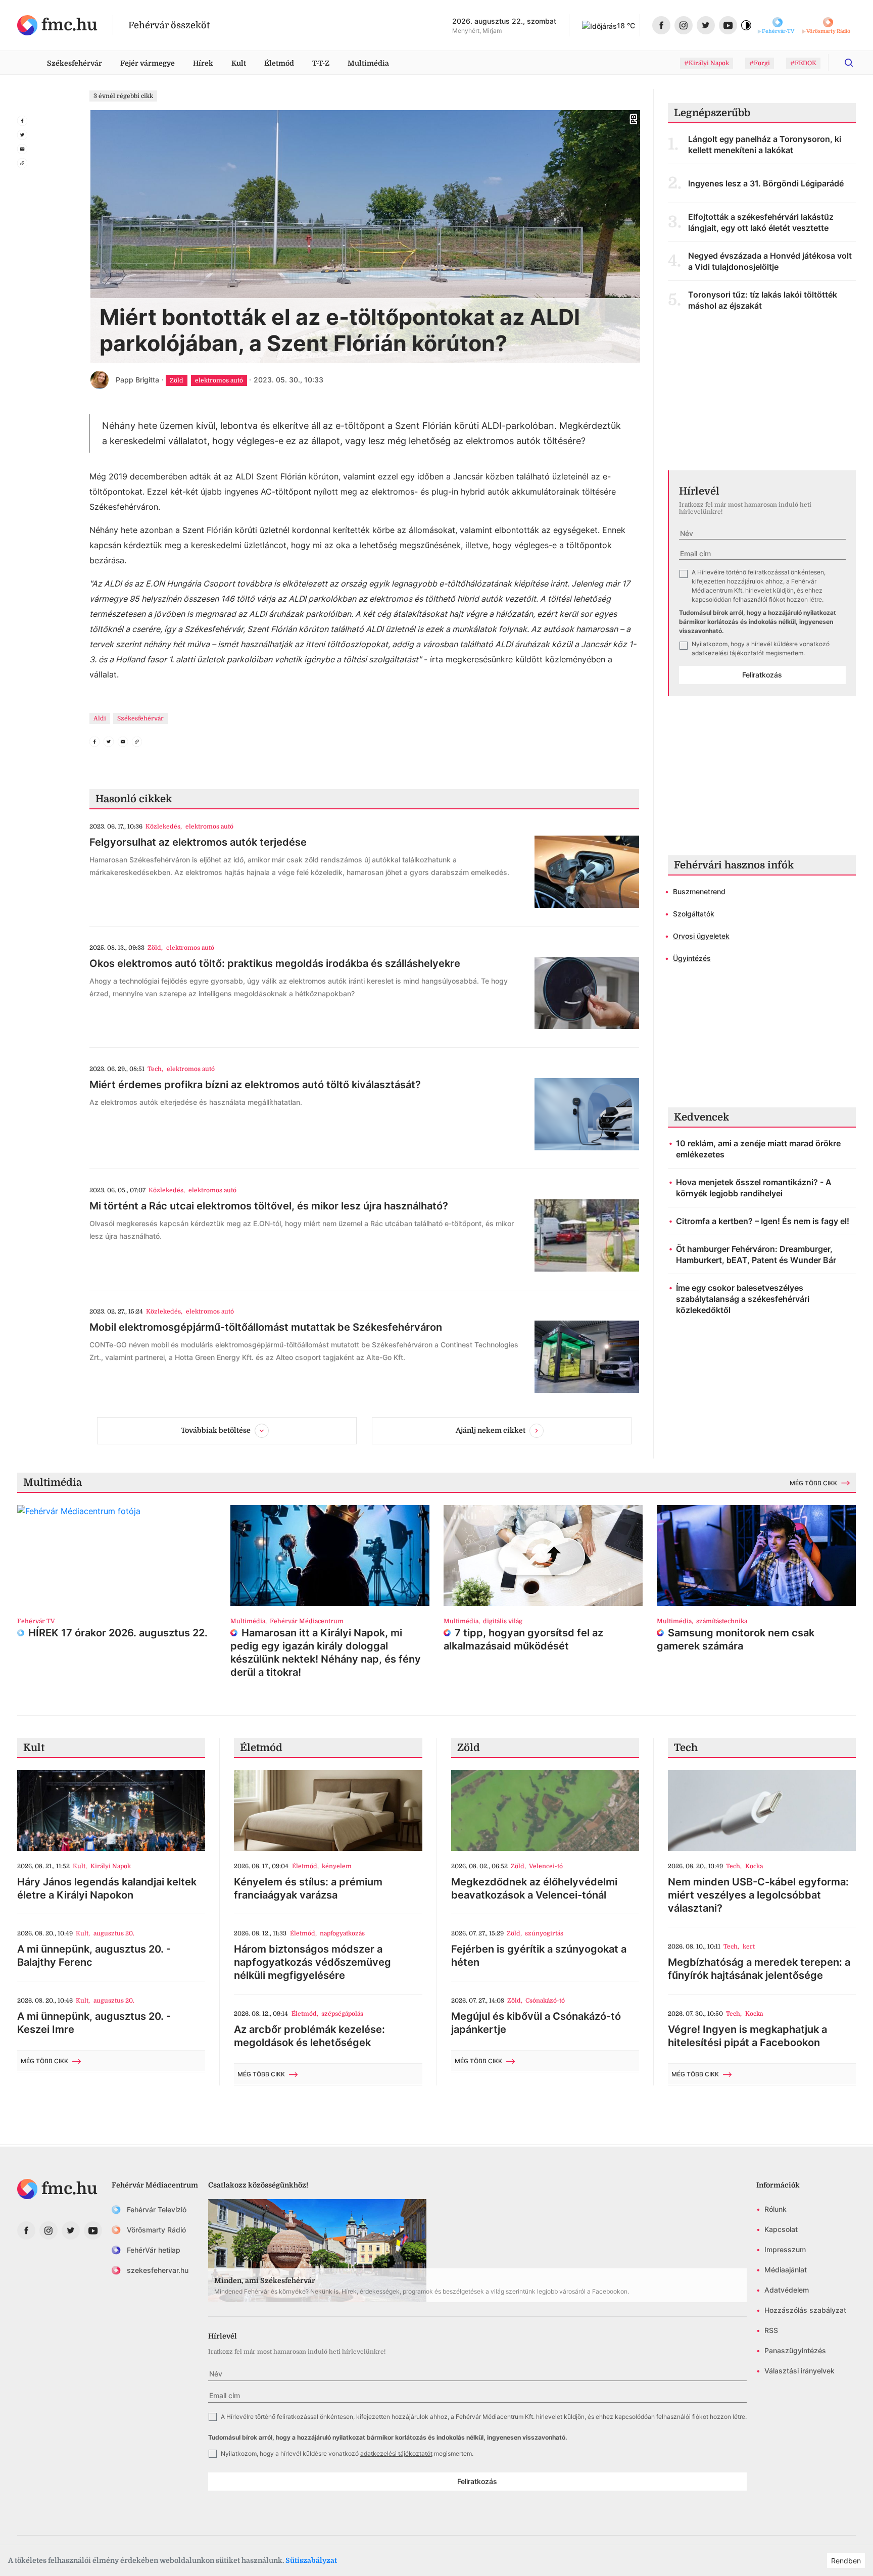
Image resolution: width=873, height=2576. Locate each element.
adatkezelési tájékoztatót (728, 653)
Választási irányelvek (799, 2371)
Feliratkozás (762, 675)
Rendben (846, 2561)
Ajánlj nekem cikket (491, 1430)
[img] (57, 25)
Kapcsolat (781, 2229)
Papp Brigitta (137, 380)
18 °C (626, 26)
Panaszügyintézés (795, 2350)
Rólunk (775, 2209)
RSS (771, 2330)
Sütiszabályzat (311, 2560)
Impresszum (785, 2249)
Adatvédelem (787, 2290)
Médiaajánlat (786, 2270)
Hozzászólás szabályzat (805, 2310)
